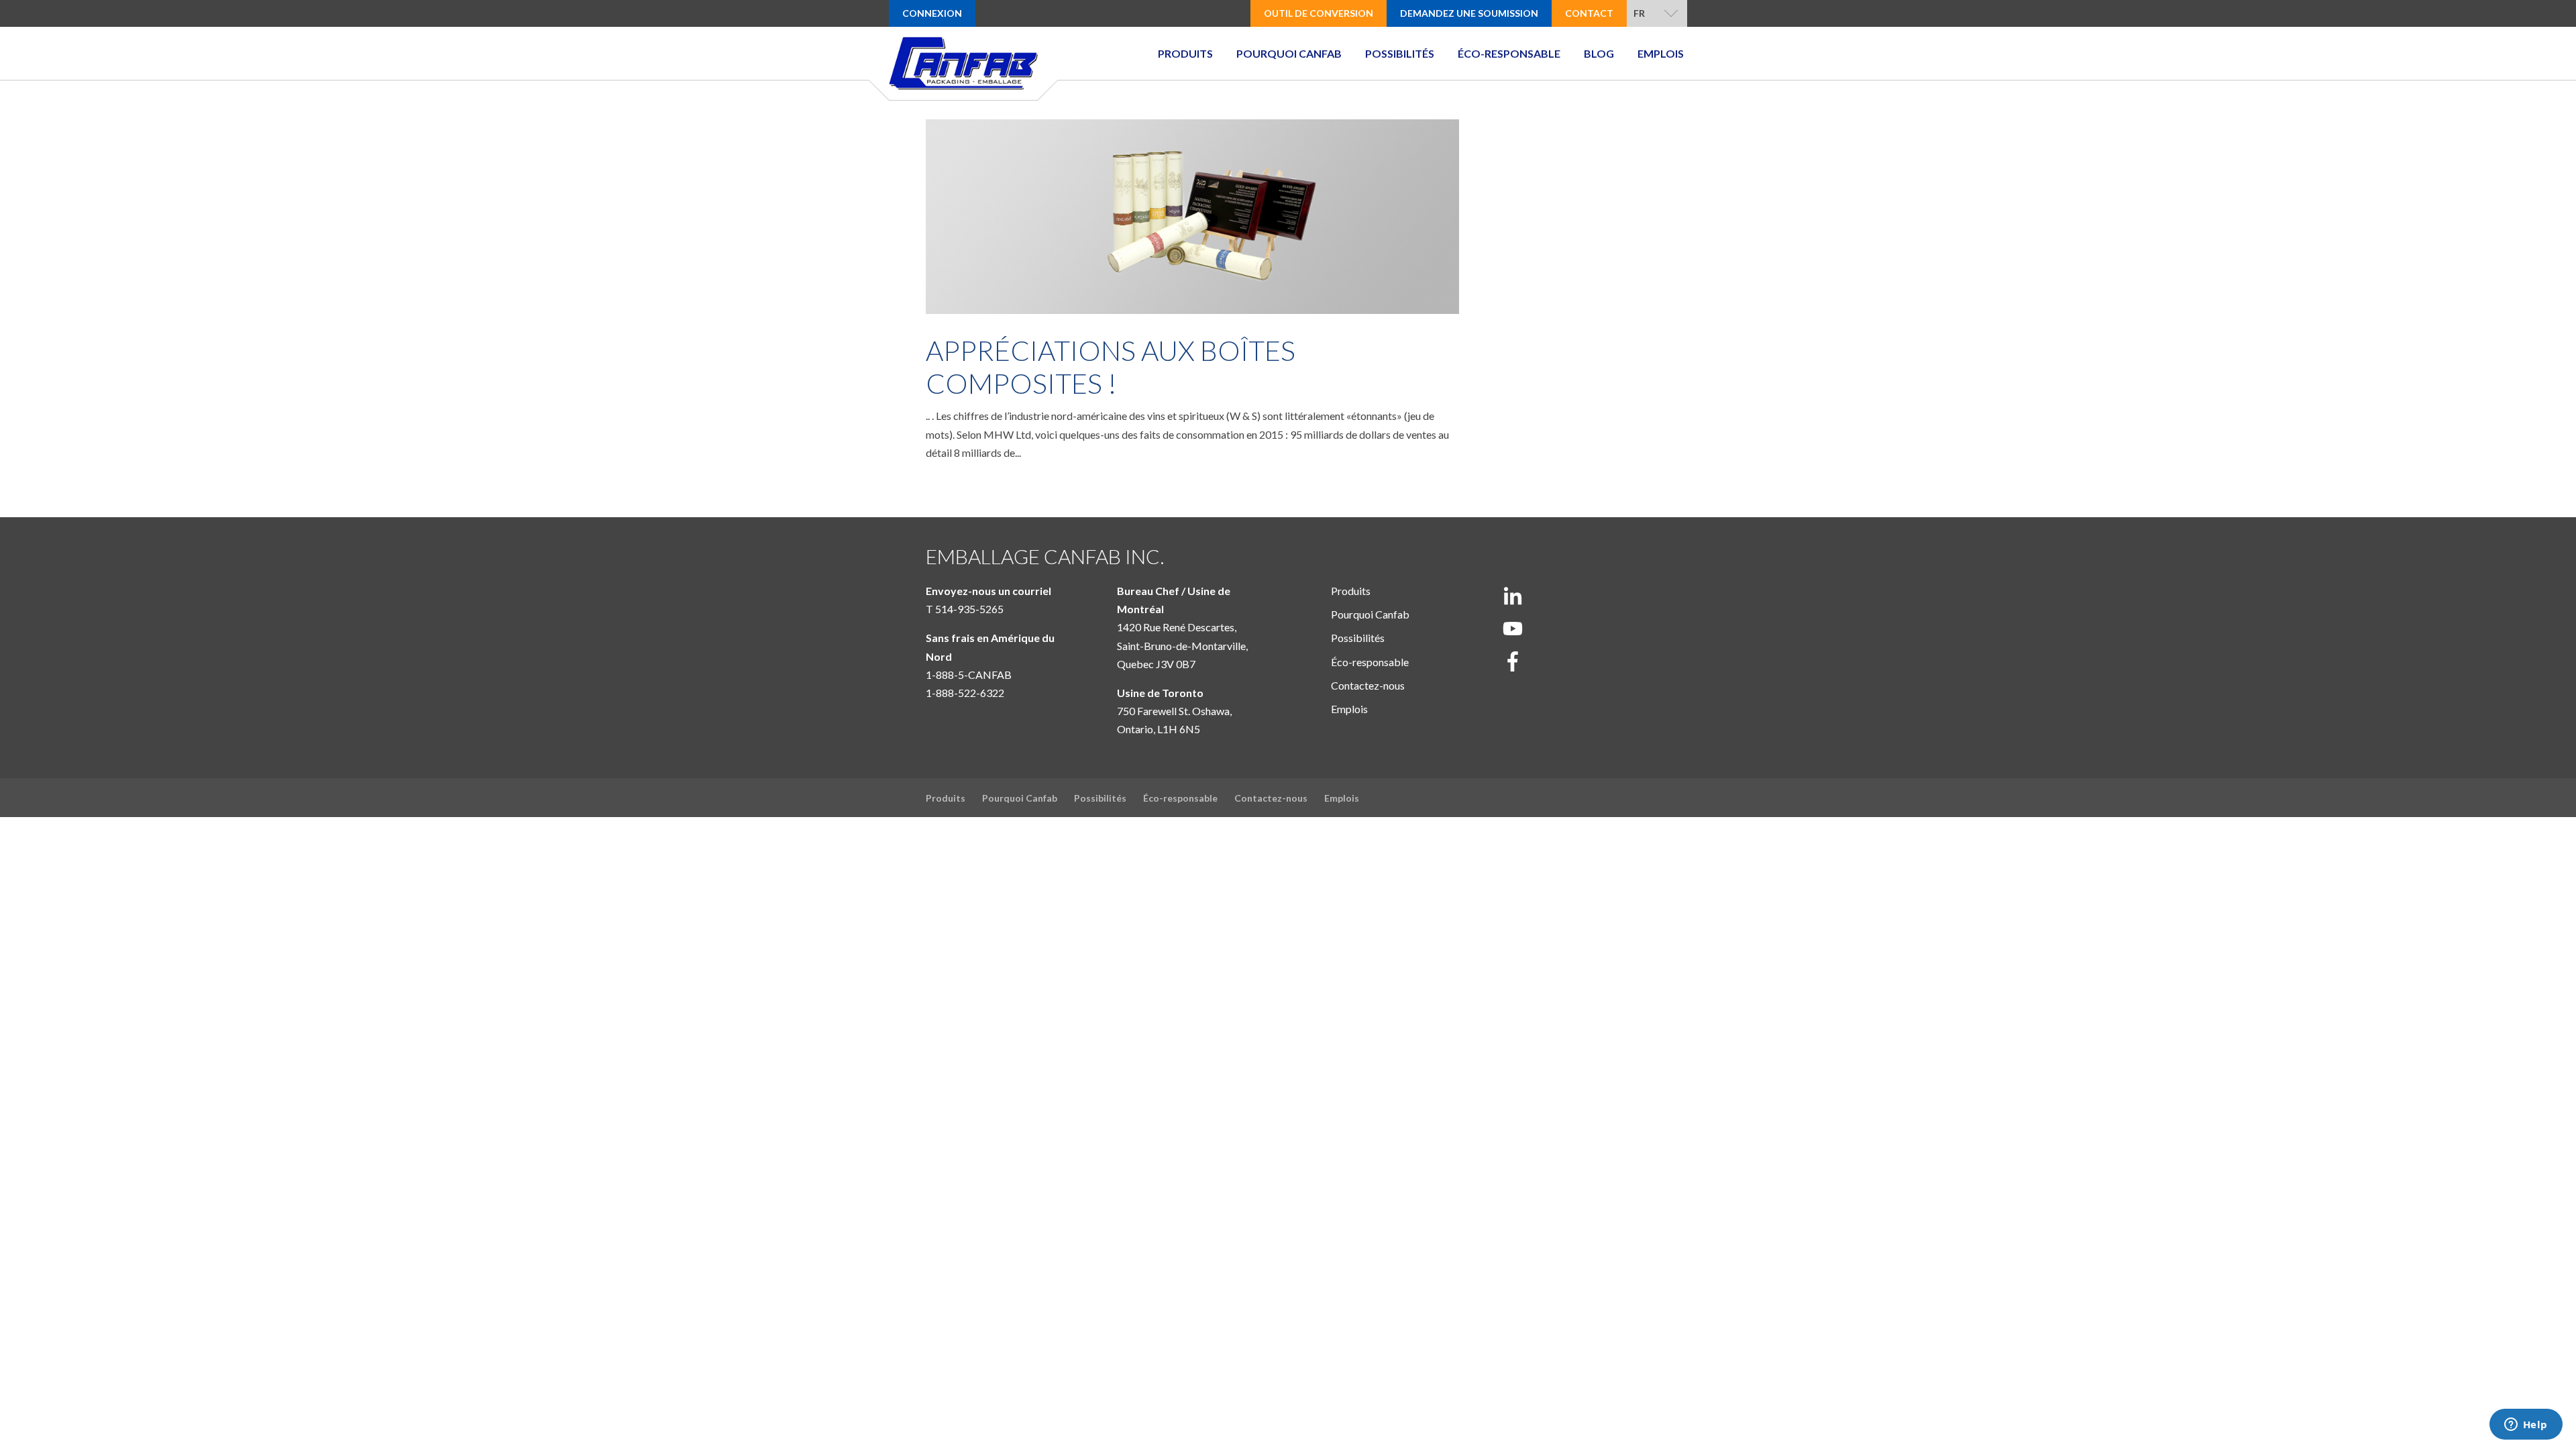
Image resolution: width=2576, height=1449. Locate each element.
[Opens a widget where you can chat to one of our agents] (2526, 1426)
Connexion (932, 13)
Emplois (1661, 53)
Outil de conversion (1319, 13)
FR (1639, 13)
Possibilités (1400, 53)
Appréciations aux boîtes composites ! (1111, 367)
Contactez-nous (1368, 685)
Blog (1599, 53)
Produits (1185, 53)
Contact (1589, 13)
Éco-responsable (1509, 53)
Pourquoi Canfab (1289, 53)
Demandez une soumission (1469, 13)
